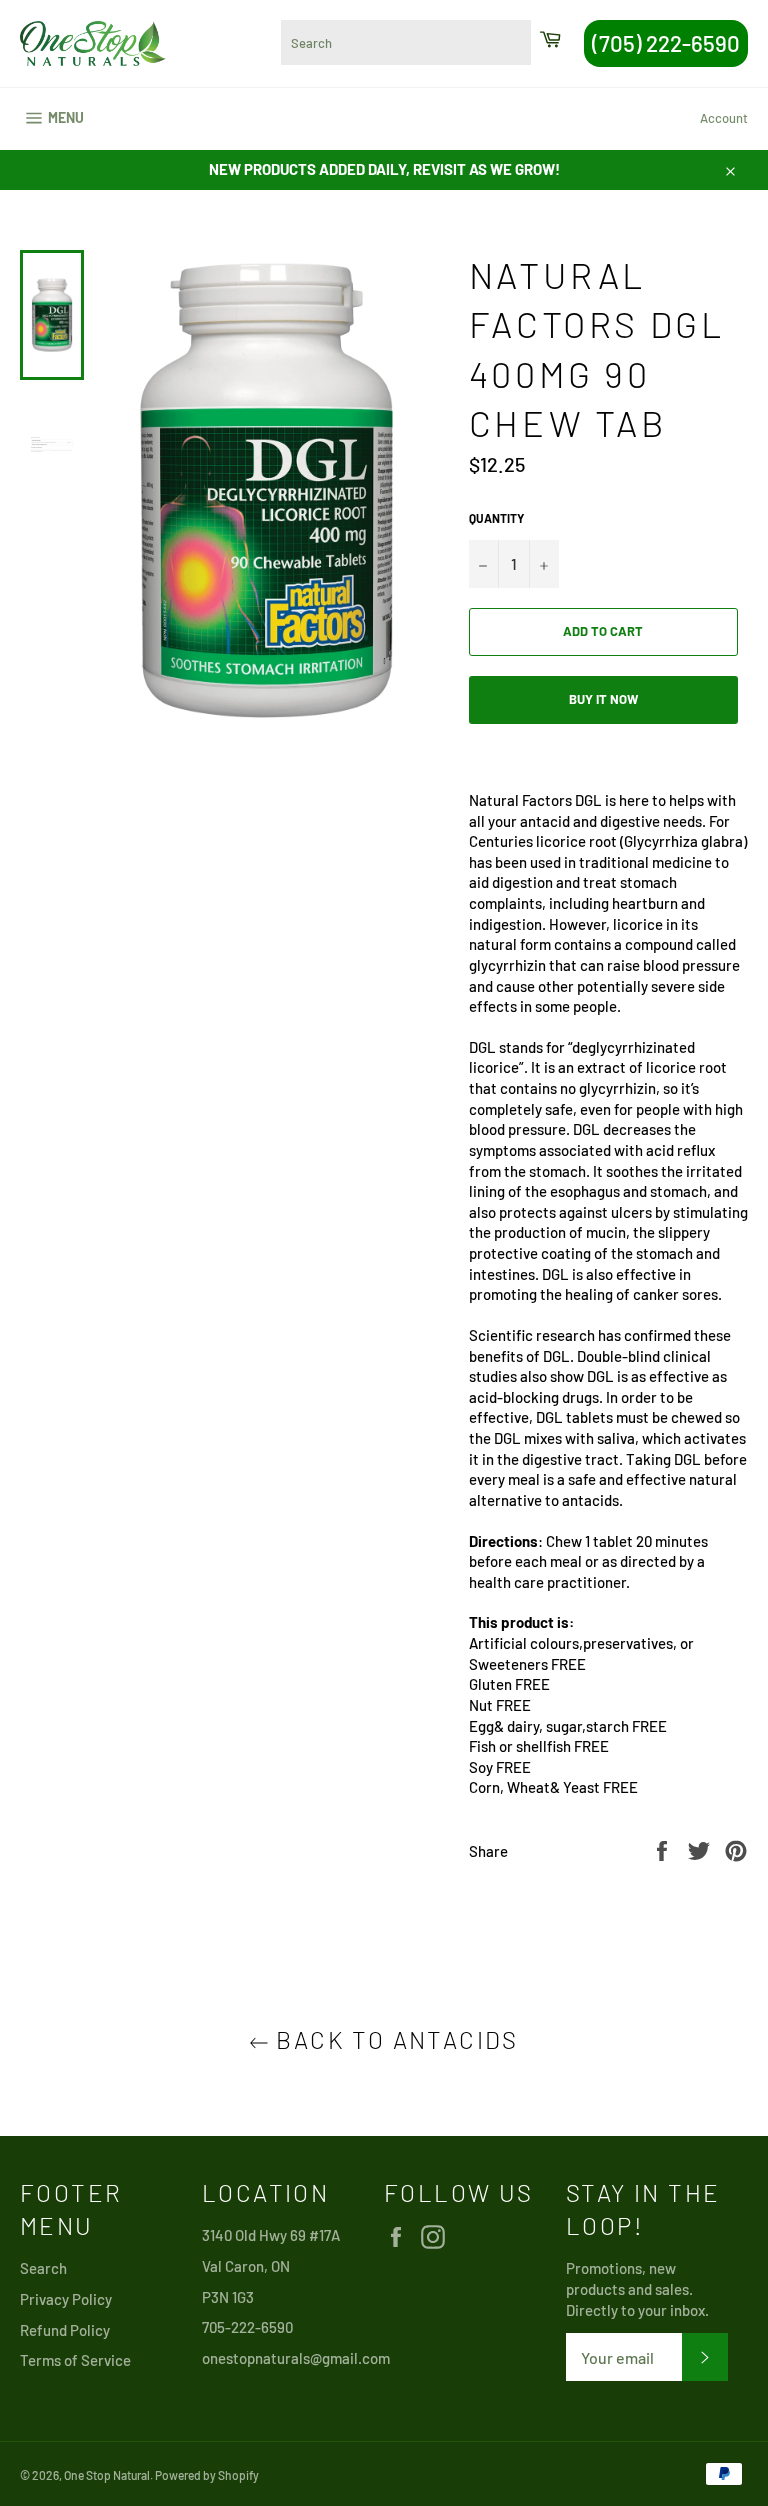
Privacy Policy (66, 2299)
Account (724, 118)
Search (43, 2268)
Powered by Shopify (207, 2475)
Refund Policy (65, 2330)
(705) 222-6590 (666, 43)
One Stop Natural (107, 2475)
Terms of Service (75, 2360)
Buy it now (603, 699)
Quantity (496, 518)
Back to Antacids (394, 2039)
